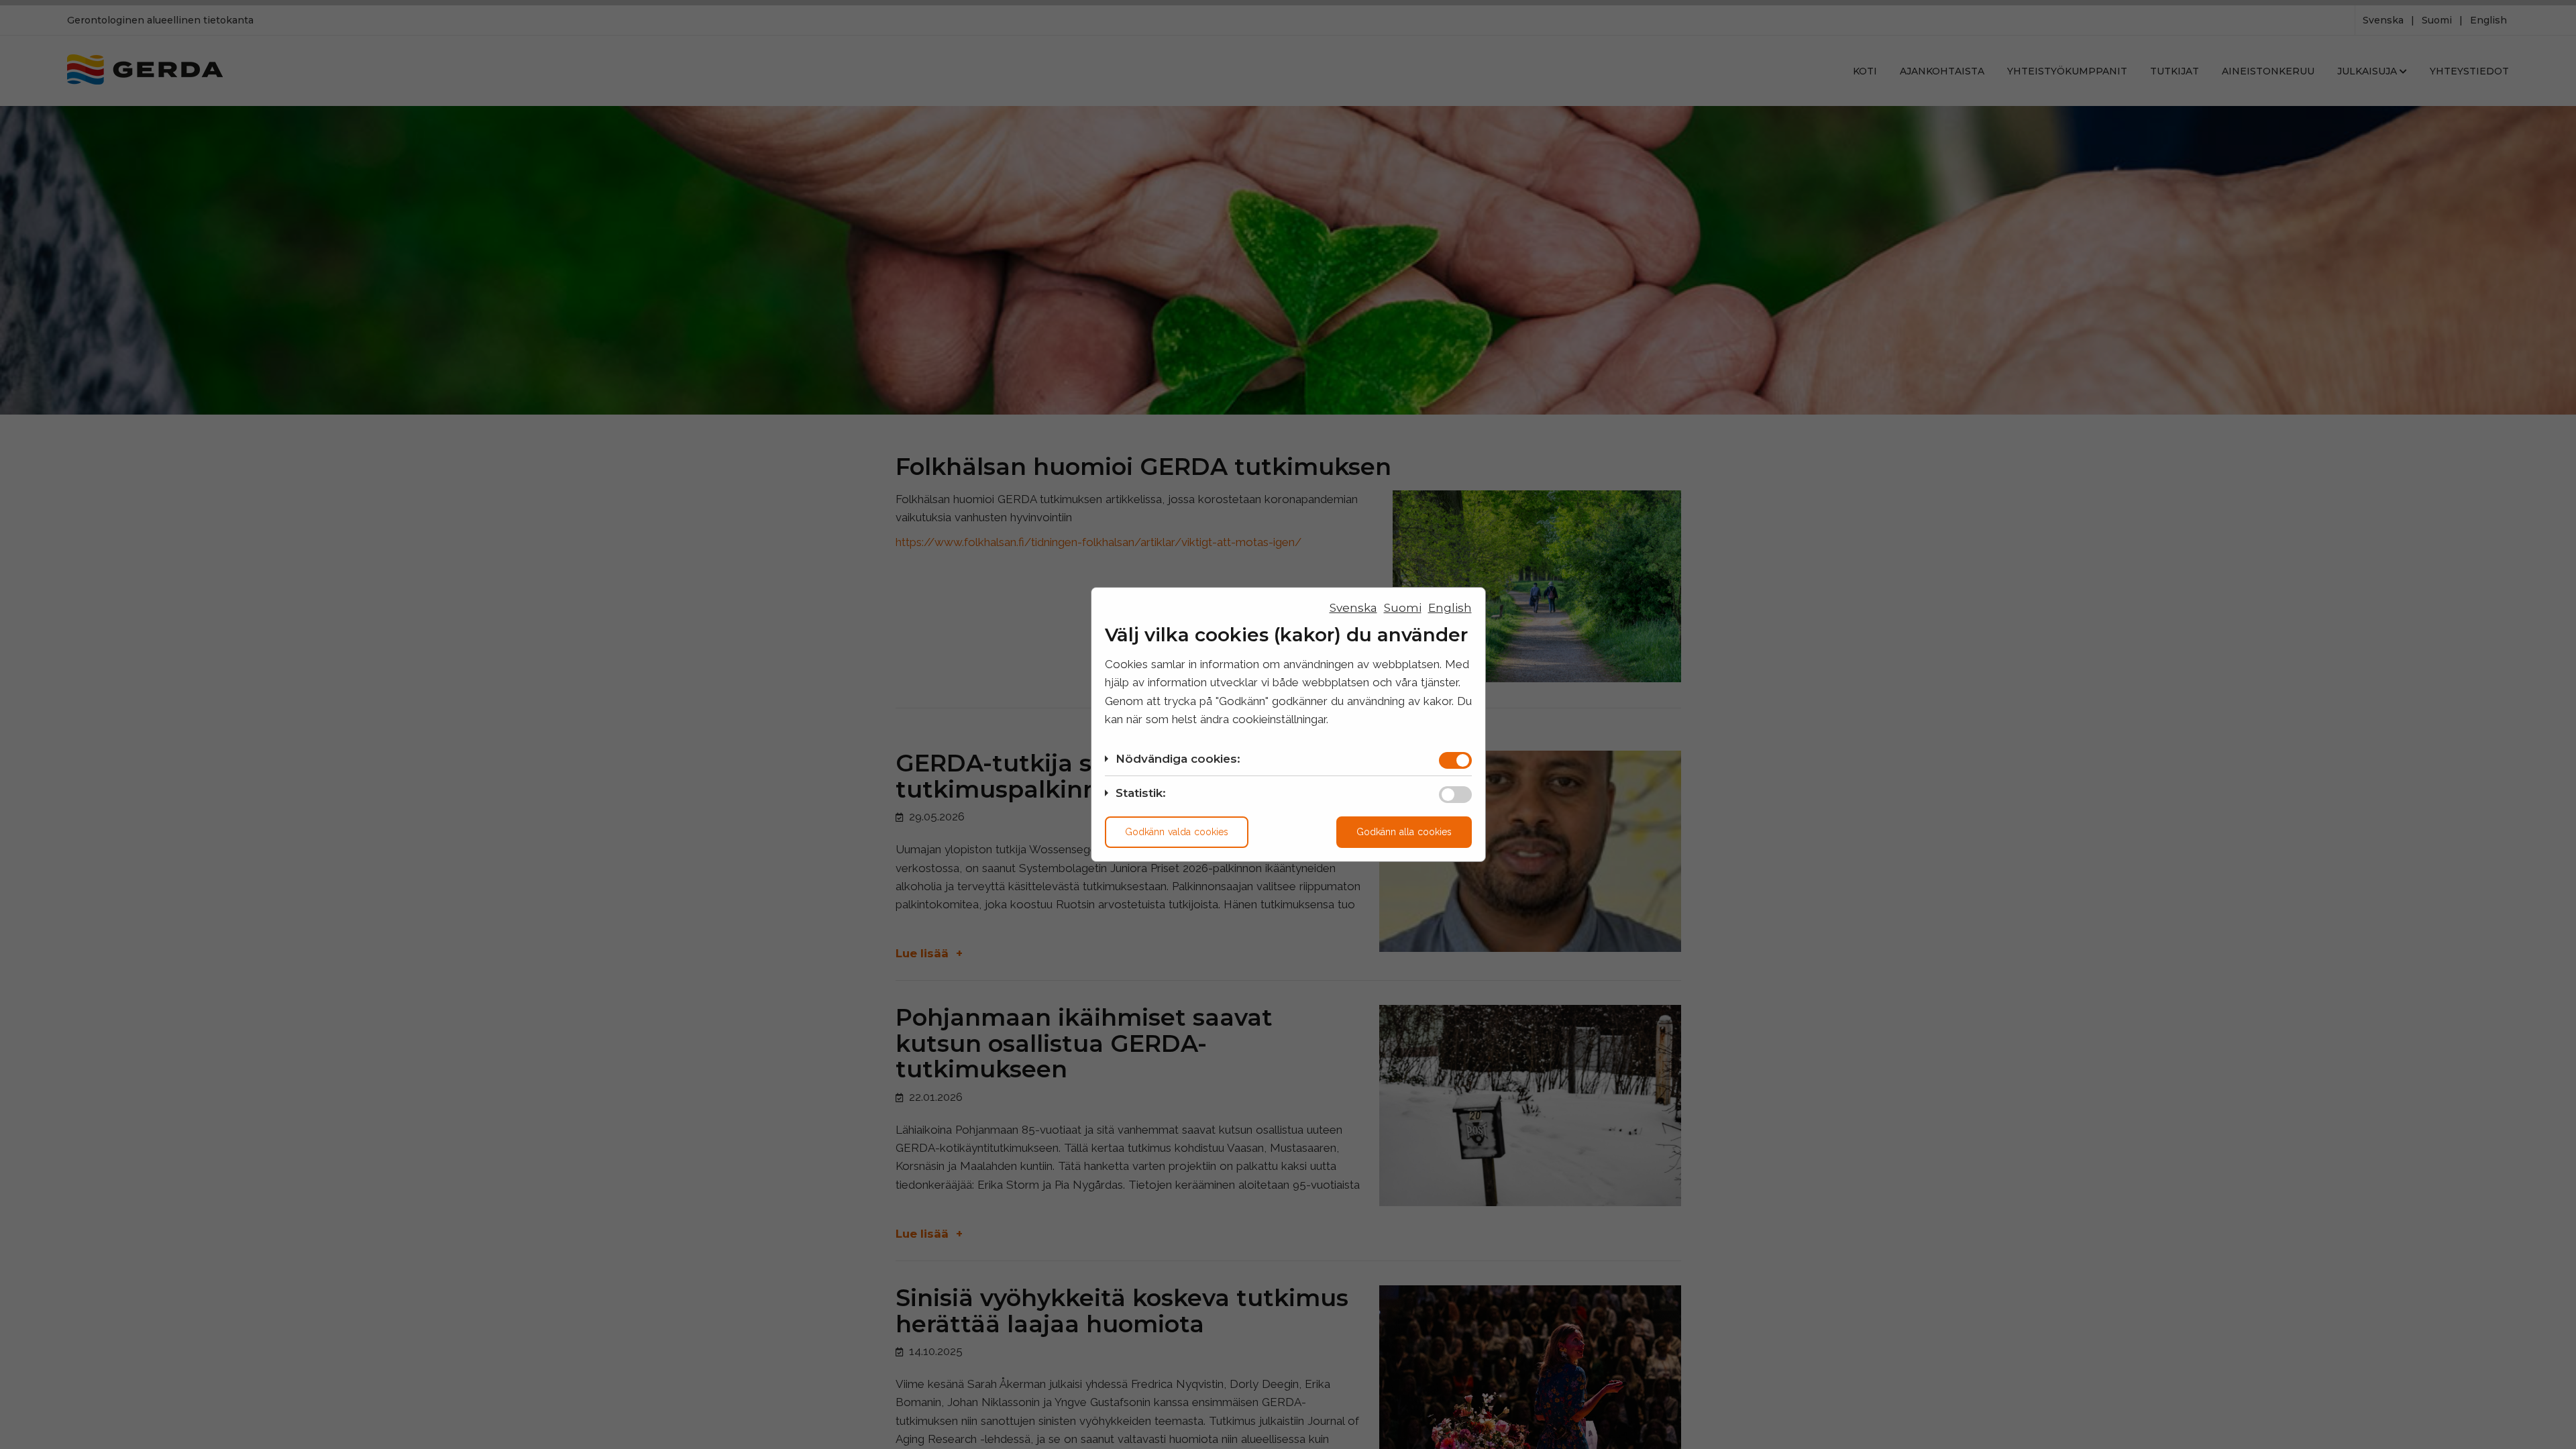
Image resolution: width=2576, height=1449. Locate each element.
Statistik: (1141, 793)
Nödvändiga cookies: (1178, 759)
